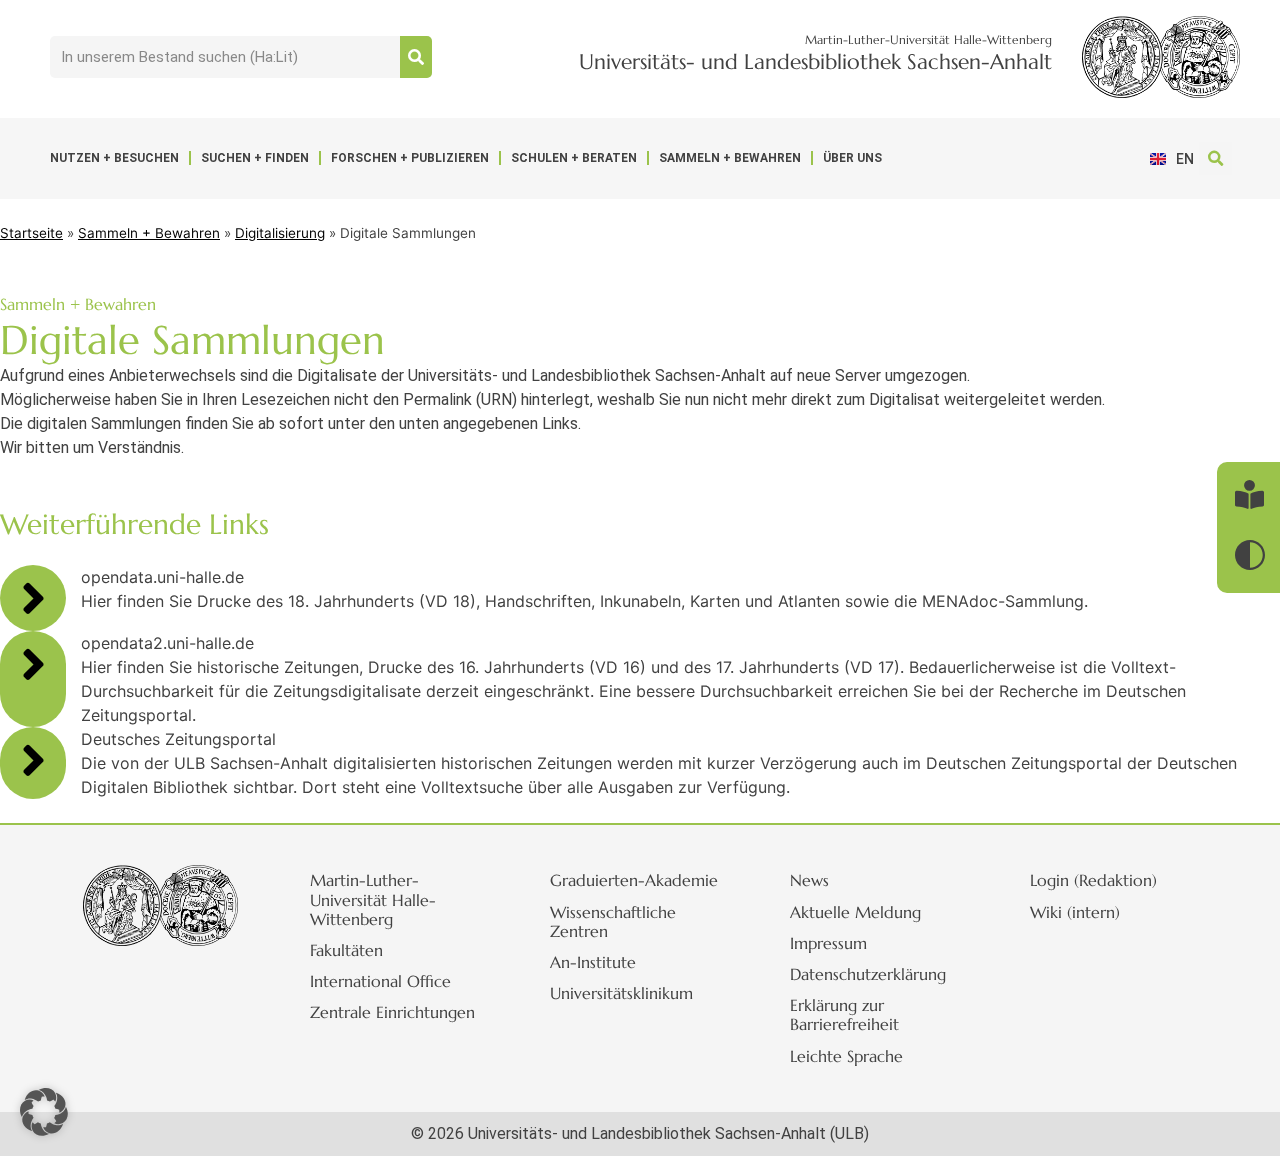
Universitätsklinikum (621, 993)
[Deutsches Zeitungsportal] (33, 760)
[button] (1215, 158)
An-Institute (593, 962)
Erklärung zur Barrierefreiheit (844, 1014)
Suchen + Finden (255, 158)
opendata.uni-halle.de (162, 577)
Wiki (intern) (1075, 912)
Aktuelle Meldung (855, 912)
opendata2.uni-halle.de (167, 643)
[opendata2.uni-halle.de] (33, 664)
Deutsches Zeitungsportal (178, 739)
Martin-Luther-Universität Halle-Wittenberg (373, 899)
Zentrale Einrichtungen (392, 1012)
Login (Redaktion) (1093, 880)
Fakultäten (346, 950)
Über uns (852, 158)
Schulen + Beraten (574, 158)
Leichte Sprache (846, 1056)
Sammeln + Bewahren (730, 158)
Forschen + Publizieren (410, 158)
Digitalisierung (280, 233)
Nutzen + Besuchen (114, 158)
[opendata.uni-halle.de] (33, 598)
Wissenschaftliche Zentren (613, 921)
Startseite (31, 233)
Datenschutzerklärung (868, 974)
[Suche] (416, 57)
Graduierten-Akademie (634, 880)
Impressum (828, 943)
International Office (380, 981)
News (809, 880)
